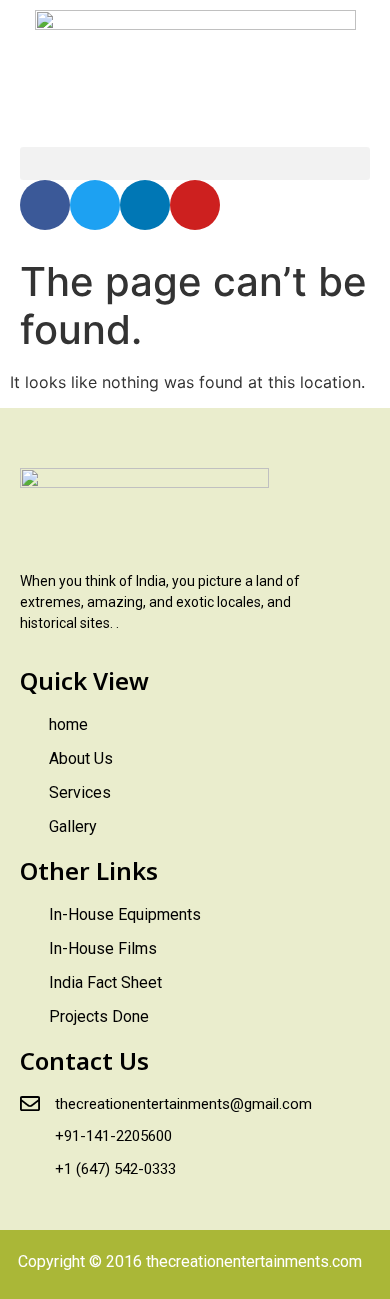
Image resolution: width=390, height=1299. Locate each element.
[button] (195, 163)
